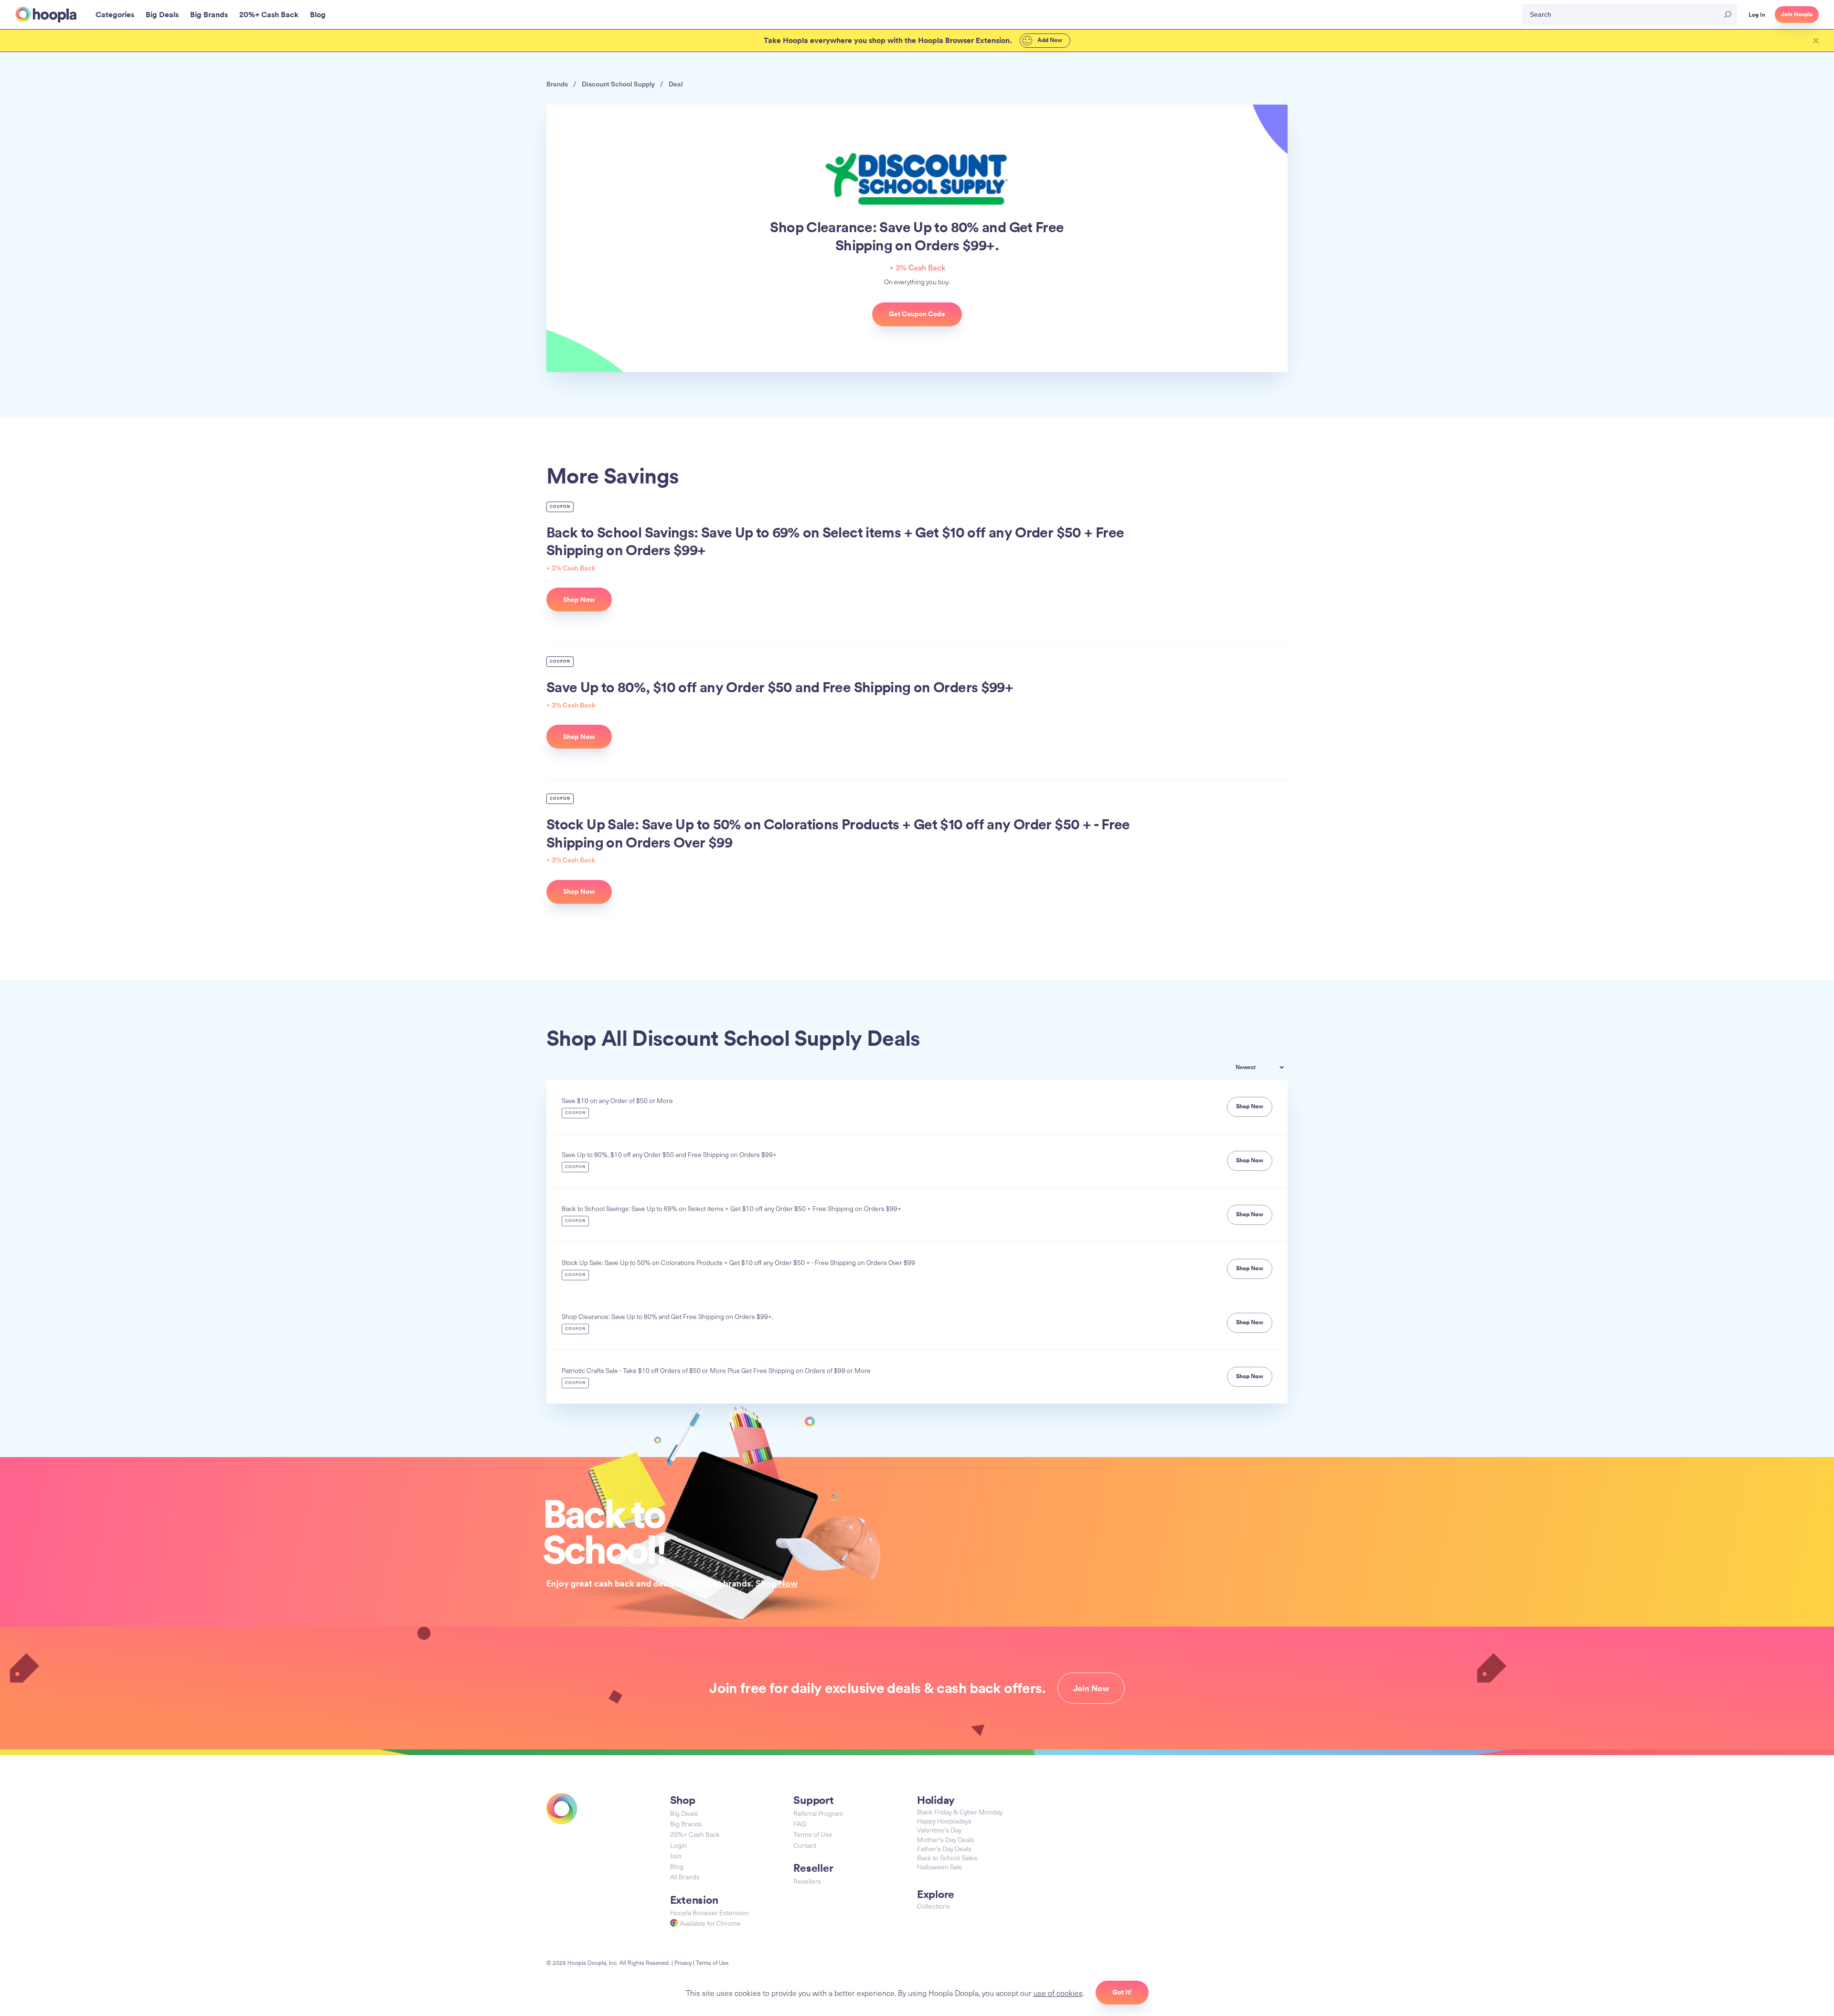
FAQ (800, 1824)
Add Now (1049, 40)
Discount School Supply (618, 84)
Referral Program (818, 1813)
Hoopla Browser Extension (709, 1913)
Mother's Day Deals (946, 1839)
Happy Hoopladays (944, 1821)
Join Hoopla (1797, 14)
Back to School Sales (947, 1858)
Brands (557, 84)
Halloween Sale (940, 1867)
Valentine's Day (939, 1830)
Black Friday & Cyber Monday (960, 1812)
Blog (677, 1866)
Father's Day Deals (944, 1849)
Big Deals (684, 1813)
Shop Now (777, 1583)
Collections (933, 1906)
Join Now (1091, 1688)
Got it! (1122, 1992)
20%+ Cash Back (695, 1834)
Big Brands (686, 1824)
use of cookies (1058, 1993)
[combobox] (1267, 1068)
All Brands (685, 1877)
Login (678, 1845)
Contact (805, 1845)
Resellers (807, 1881)
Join (676, 1856)
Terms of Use (813, 1834)
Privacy (683, 1962)
